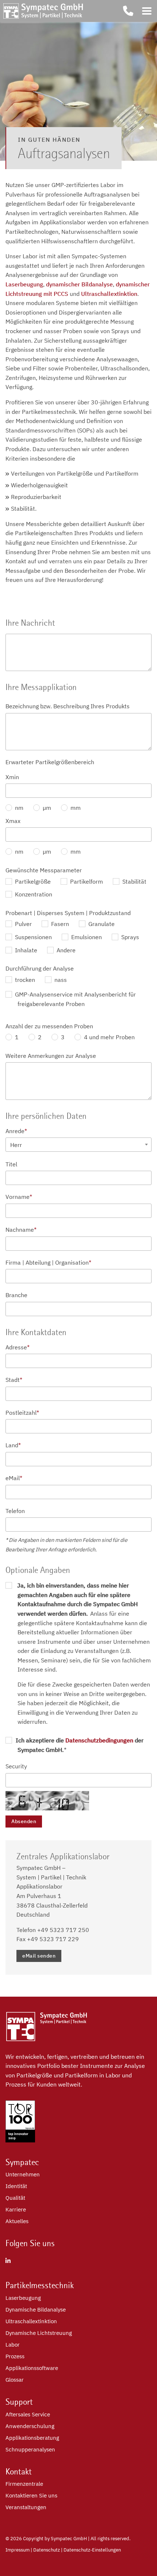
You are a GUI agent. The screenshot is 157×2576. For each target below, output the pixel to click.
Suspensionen (33, 937)
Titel (11, 1164)
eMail (14, 1478)
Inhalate (25, 950)
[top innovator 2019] (20, 2140)
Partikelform (86, 881)
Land (13, 1445)
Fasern (59, 924)
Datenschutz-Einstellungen (92, 2550)
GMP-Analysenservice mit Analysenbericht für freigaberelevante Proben (75, 999)
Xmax (13, 821)
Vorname (19, 1197)
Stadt (14, 1380)
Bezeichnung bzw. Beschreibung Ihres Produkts (68, 706)
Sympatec (22, 2162)
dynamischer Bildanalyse (79, 284)
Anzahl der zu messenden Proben (49, 1026)
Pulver (23, 924)
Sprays (129, 937)
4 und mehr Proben (109, 1037)
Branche (16, 1295)
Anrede (16, 1131)
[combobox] (78, 1145)
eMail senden (39, 1956)
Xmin (12, 777)
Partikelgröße (32, 881)
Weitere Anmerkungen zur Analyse (51, 1056)
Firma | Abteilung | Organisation (48, 1262)
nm (18, 808)
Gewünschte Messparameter (44, 870)
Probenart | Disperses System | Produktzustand (68, 913)
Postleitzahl (22, 1413)
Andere (65, 950)
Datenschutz (47, 2550)
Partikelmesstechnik (40, 2285)
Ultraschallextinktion (109, 294)
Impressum (18, 2550)
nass (60, 980)
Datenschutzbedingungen (99, 1740)
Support (19, 2402)
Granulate (101, 924)
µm (46, 808)
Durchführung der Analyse (40, 968)
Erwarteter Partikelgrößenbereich (50, 762)
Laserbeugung (24, 284)
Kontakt (19, 2472)
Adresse (18, 1347)
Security (16, 1766)
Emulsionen (86, 937)
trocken (24, 980)
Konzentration (33, 894)
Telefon (15, 1511)
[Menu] (147, 11)
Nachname (21, 1230)
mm (75, 808)
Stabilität (134, 881)
